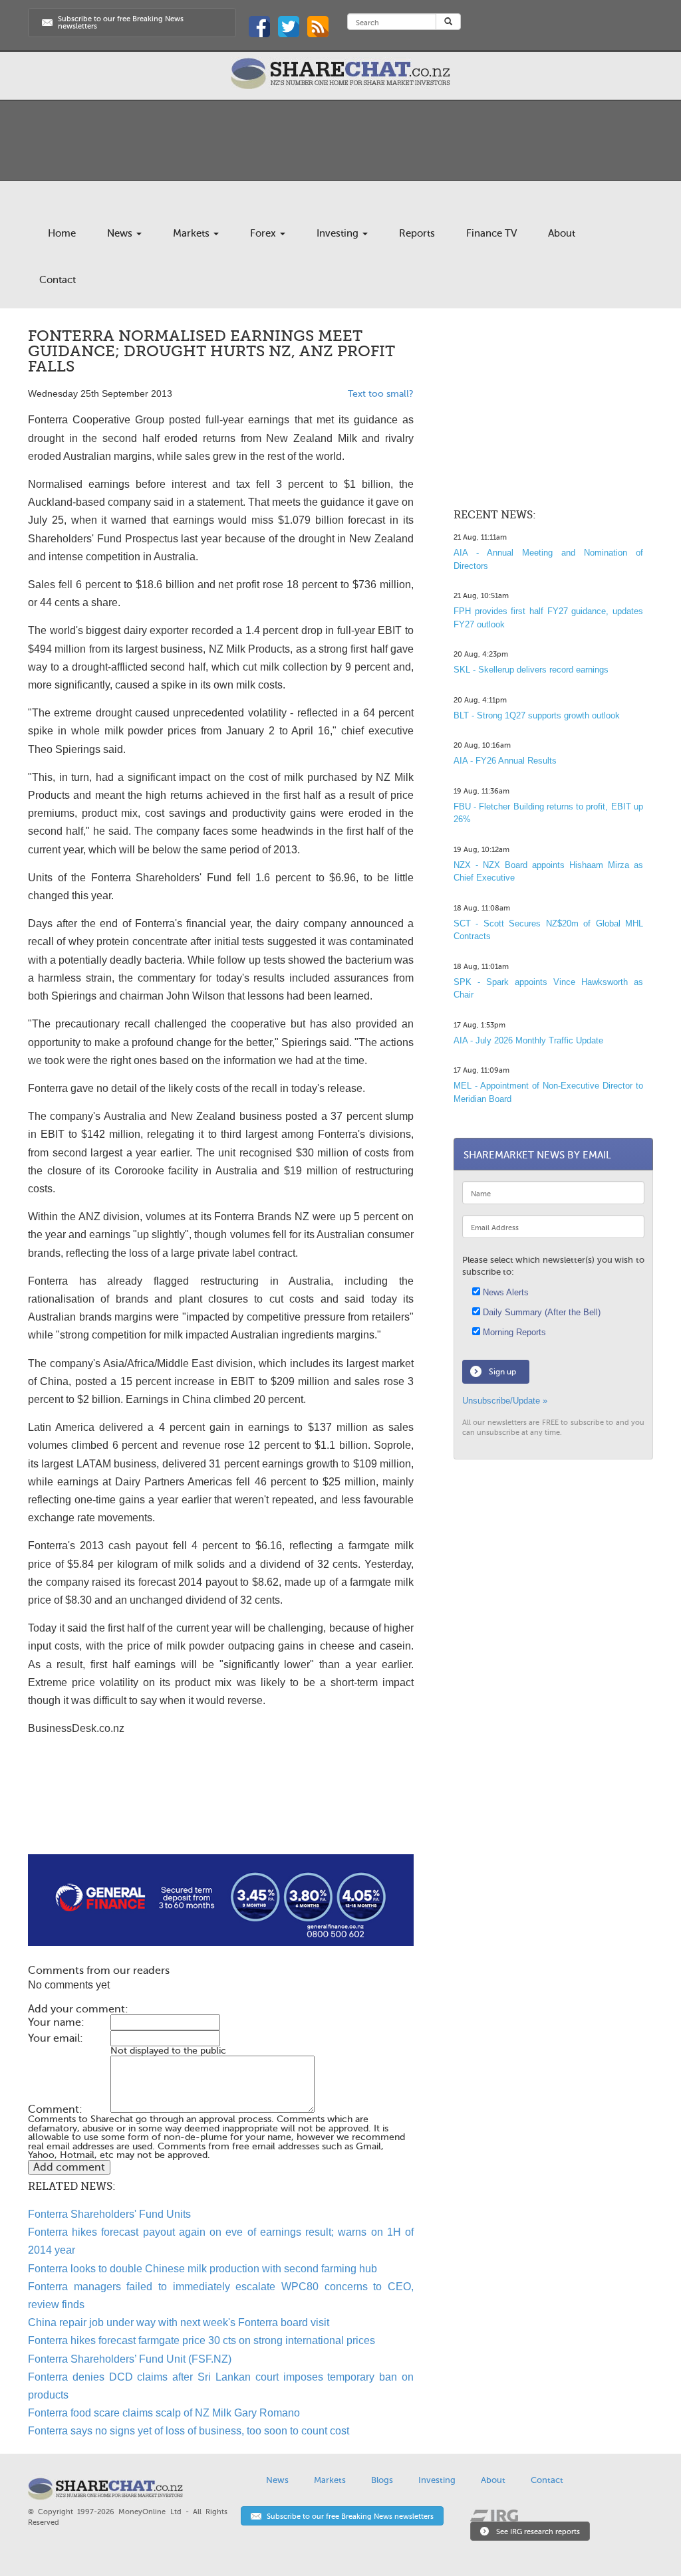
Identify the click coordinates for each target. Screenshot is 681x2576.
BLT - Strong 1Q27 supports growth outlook (537, 715)
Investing (339, 233)
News (121, 233)
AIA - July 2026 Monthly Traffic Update (528, 1040)
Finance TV (491, 233)
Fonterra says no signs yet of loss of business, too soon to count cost (189, 2431)
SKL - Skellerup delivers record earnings (531, 670)
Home (62, 233)
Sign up (502, 1372)
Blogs (382, 2480)
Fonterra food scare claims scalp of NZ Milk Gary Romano (164, 2413)
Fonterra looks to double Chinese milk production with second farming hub (203, 2269)
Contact (58, 280)
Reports (417, 233)
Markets (193, 233)
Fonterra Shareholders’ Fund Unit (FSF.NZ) (130, 2359)
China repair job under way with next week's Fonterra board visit (179, 2322)
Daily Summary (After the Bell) (540, 1312)
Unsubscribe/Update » (505, 1401)
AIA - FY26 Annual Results (505, 761)
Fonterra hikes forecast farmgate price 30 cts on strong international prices (202, 2340)
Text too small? (381, 394)
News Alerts (504, 1292)
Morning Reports (513, 1332)
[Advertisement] (221, 1812)
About (562, 233)
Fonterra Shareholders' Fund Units (109, 2214)
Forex (264, 233)
